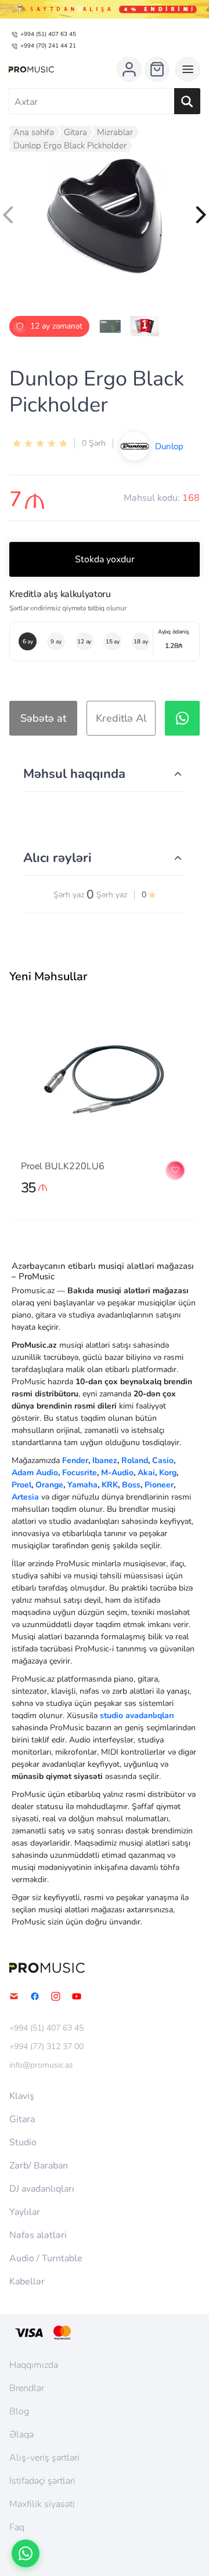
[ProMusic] (31, 70)
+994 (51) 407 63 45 (48, 34)
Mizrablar (115, 132)
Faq (17, 2527)
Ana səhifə (34, 132)
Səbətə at (43, 718)
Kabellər (27, 2282)
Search (187, 101)
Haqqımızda (34, 2365)
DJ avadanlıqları (42, 2189)
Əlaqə (21, 2435)
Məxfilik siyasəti (42, 2504)
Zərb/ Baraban (39, 2166)
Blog (19, 2411)
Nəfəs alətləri (38, 2235)
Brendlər (27, 2388)
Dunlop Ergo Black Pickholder (70, 145)
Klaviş (22, 2096)
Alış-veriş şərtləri (44, 2458)
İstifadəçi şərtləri (42, 2481)
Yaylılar (25, 2212)
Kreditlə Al (121, 718)
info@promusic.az (41, 2065)
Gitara (75, 132)
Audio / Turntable (46, 2258)
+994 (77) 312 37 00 (46, 2047)
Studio (23, 2142)
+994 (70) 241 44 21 (48, 46)
